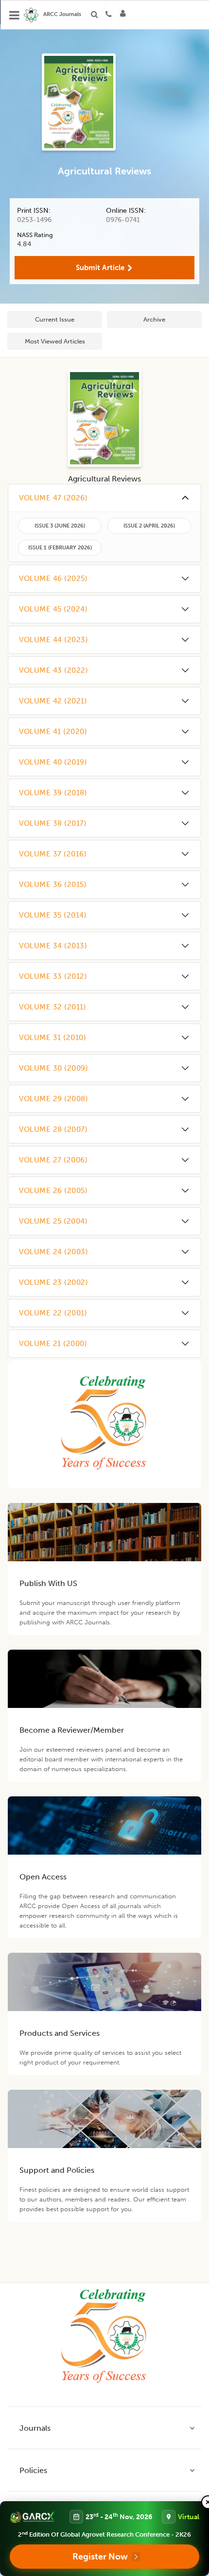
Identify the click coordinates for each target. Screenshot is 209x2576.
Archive (154, 319)
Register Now (100, 2557)
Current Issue (55, 319)
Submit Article (100, 268)
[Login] (126, 15)
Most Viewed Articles (55, 341)
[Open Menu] (15, 15)
